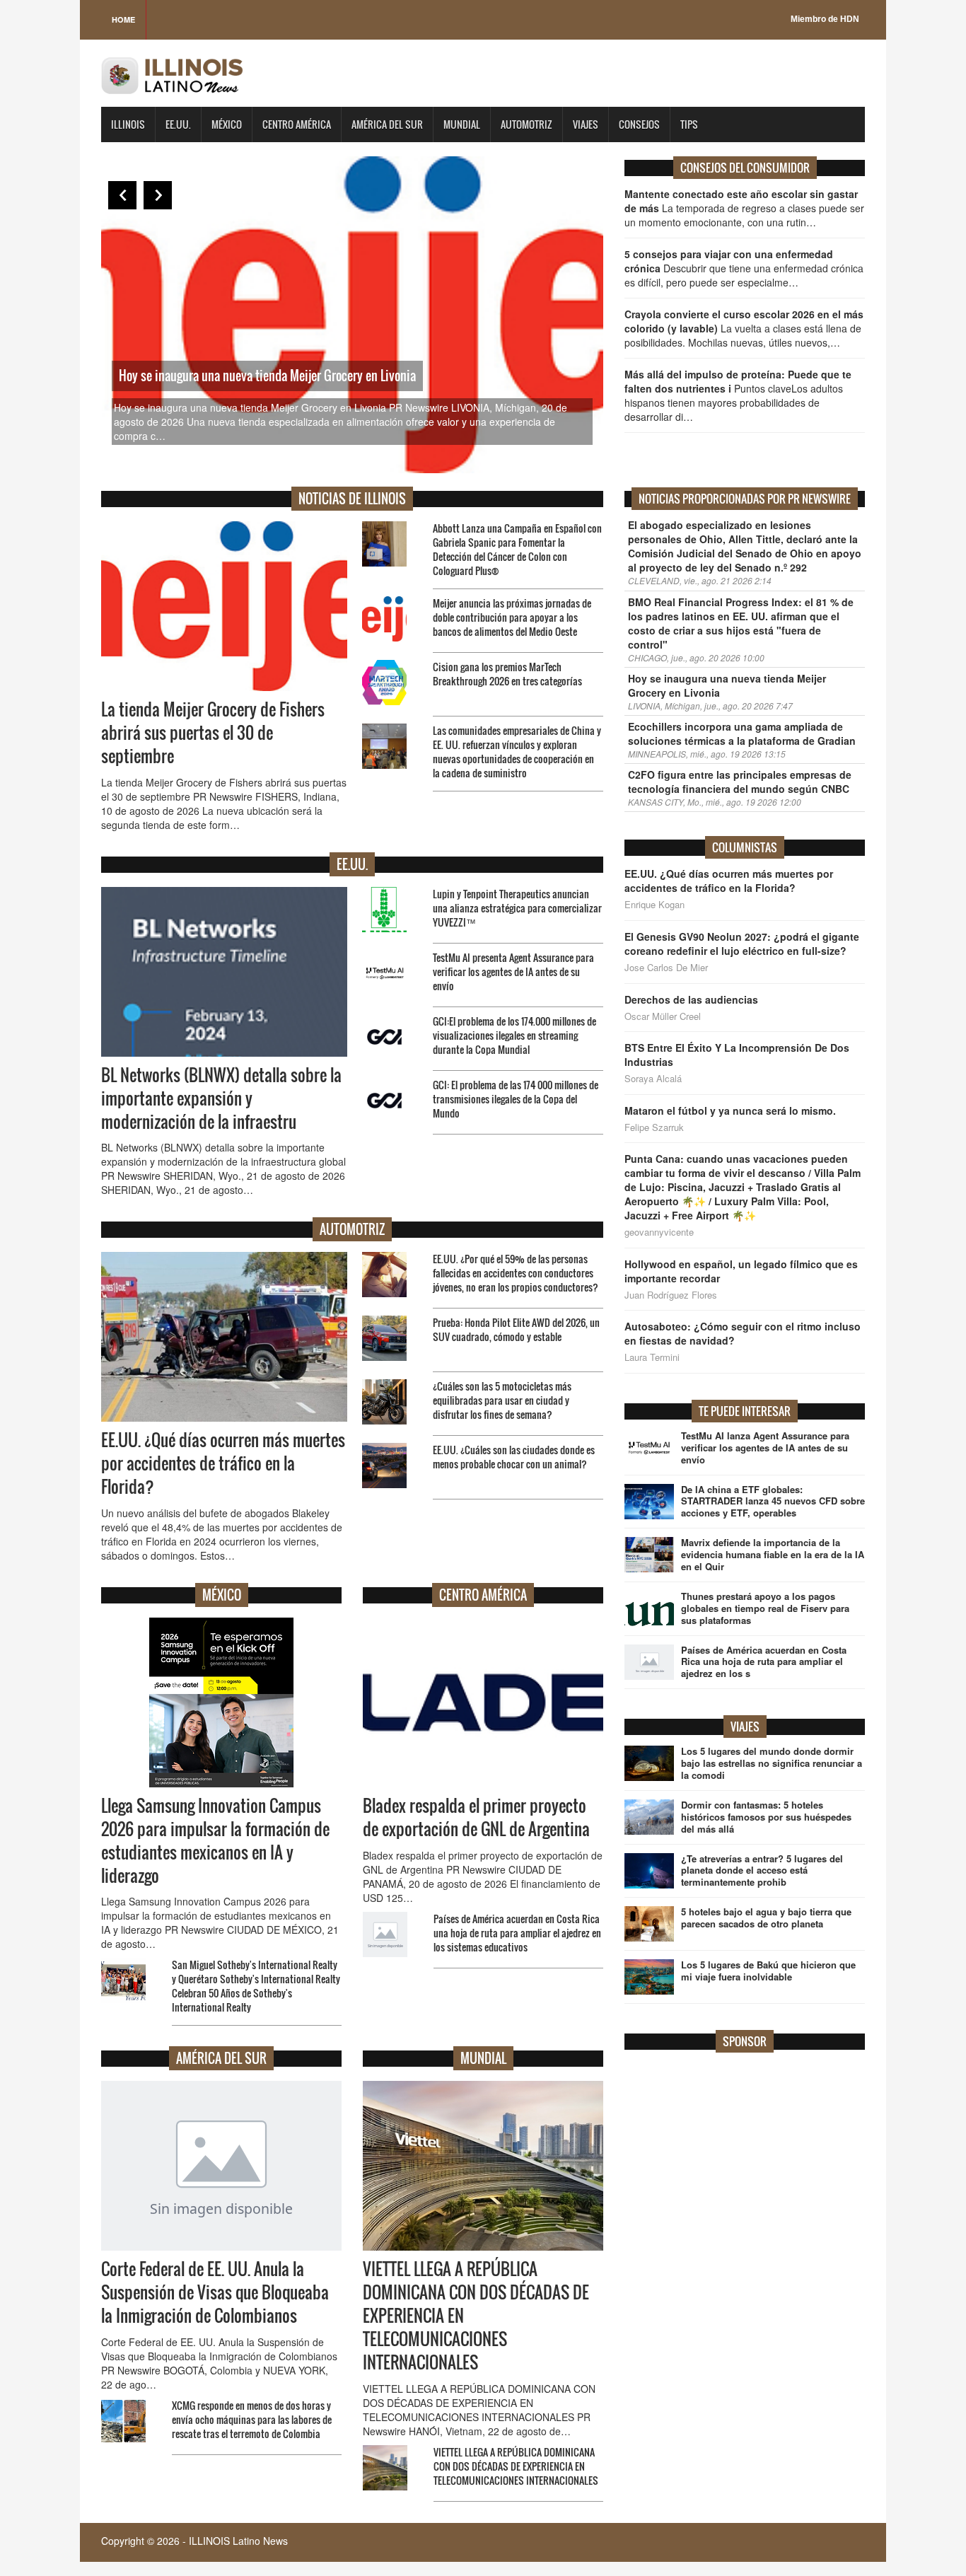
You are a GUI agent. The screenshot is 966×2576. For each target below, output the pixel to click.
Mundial (462, 124)
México (227, 124)
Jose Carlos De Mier (666, 968)
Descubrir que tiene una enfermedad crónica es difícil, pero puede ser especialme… (744, 268)
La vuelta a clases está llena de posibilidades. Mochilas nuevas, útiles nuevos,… (744, 328)
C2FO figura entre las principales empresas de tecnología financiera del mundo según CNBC (740, 782)
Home (123, 19)
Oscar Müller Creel (663, 1016)
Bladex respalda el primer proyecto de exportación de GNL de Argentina (476, 1817)
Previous (122, 195)
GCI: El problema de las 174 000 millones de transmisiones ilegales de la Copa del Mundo (516, 1099)
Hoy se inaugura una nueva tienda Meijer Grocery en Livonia (267, 376)
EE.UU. (178, 124)
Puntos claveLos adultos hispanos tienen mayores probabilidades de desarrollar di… (738, 395)
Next (158, 195)
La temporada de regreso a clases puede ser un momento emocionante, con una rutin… (744, 208)
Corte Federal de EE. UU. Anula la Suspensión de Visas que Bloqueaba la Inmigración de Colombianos (215, 2292)
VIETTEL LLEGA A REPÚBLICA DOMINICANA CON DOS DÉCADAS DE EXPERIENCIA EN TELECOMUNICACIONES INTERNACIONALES (516, 2466)
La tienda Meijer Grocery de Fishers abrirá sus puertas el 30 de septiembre (213, 733)
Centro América (297, 124)
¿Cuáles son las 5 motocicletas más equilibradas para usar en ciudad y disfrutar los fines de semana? (502, 1400)
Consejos (639, 124)
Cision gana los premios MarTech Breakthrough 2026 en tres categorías (507, 674)
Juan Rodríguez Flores (671, 1295)
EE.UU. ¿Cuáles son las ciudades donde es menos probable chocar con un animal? (514, 1457)
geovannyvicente (659, 1232)
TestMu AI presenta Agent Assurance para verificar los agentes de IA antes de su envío (513, 971)
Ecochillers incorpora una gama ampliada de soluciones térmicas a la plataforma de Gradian (742, 733)
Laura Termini (652, 1357)
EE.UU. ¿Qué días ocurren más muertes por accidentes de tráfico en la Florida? (223, 1463)
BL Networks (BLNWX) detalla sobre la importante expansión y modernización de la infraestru (221, 1098)
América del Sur (387, 124)
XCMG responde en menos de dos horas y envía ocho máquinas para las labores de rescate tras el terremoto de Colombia (252, 2419)
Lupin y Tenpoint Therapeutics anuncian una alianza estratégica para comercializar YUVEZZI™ (517, 908)
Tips (689, 124)
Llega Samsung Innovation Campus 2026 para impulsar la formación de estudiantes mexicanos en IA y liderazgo (215, 1841)
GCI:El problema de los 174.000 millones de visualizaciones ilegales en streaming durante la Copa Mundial (514, 1035)
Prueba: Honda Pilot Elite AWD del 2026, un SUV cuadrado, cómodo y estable (516, 1329)
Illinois (128, 124)
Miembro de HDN (825, 19)
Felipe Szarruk (654, 1127)
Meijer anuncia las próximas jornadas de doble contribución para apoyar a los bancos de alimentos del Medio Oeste (512, 617)
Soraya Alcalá (653, 1079)
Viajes (586, 124)
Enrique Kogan (654, 905)
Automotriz (526, 124)
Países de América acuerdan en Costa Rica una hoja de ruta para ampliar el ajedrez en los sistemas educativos (517, 1933)
